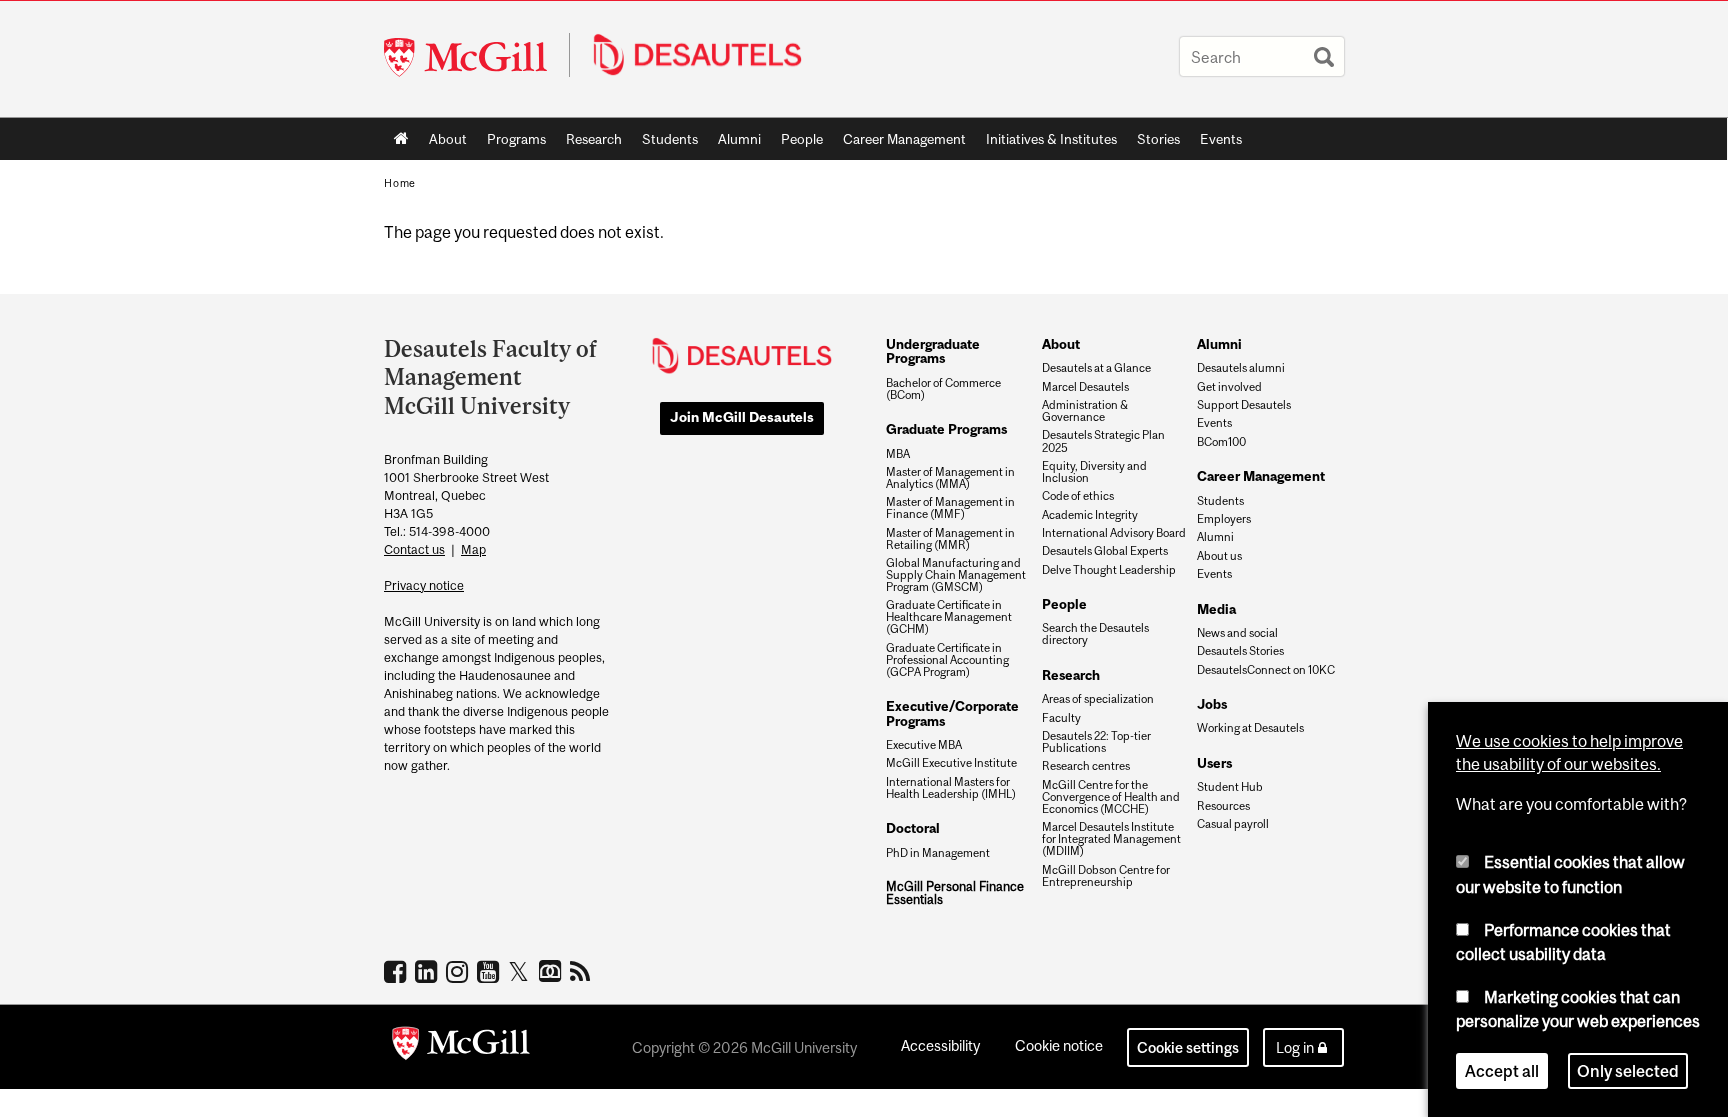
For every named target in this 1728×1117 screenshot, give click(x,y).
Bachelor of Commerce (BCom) (943, 389)
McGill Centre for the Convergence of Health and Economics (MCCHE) (1111, 797)
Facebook (397, 971)
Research (594, 139)
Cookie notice (1059, 1045)
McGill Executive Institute (951, 763)
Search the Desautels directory (1095, 634)
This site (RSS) (583, 971)
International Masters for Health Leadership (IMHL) (951, 788)
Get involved (1229, 387)
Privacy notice (424, 585)
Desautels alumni (1241, 368)
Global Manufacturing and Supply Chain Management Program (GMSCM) (956, 575)
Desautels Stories (1240, 651)
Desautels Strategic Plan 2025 (1103, 441)
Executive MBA (924, 745)
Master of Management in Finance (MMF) (950, 508)
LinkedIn (428, 971)
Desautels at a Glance (1096, 368)
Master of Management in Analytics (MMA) (950, 478)
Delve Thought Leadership (1109, 570)
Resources (1223, 806)
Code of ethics (1078, 496)
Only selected (1628, 1071)
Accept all (1502, 1071)
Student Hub (1230, 787)
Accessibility (940, 1045)
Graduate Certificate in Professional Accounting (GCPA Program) (947, 660)
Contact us (414, 549)
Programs (511, 143)
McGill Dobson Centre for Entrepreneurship (1106, 876)
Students (670, 139)
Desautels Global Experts (1105, 551)
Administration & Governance (1085, 411)
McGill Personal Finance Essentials (955, 893)
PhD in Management (938, 853)
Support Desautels (1244, 405)
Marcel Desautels (1085, 387)
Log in (1295, 1047)
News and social (1237, 633)
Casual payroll (1233, 824)
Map (473, 549)
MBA (898, 454)
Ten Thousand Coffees (552, 972)
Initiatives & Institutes (1046, 143)
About (448, 139)
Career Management (904, 139)
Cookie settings (1188, 1047)
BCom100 (1221, 442)
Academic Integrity (1090, 515)
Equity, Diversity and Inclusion (1094, 472)
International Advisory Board (1114, 533)
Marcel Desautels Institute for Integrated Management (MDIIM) (1111, 839)
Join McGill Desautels (742, 417)
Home (401, 139)
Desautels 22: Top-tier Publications (1096, 742)
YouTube (490, 971)
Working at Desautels (1250, 728)
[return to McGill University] (461, 1047)
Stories (1158, 139)
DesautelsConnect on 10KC (1266, 670)
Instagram (459, 971)
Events (1221, 139)
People (802, 139)
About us (1219, 556)
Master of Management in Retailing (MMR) (950, 539)
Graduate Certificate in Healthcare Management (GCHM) (949, 617)
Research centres (1086, 766)
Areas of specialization (1098, 699)
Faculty (1061, 718)
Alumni (739, 139)
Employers (1224, 519)
